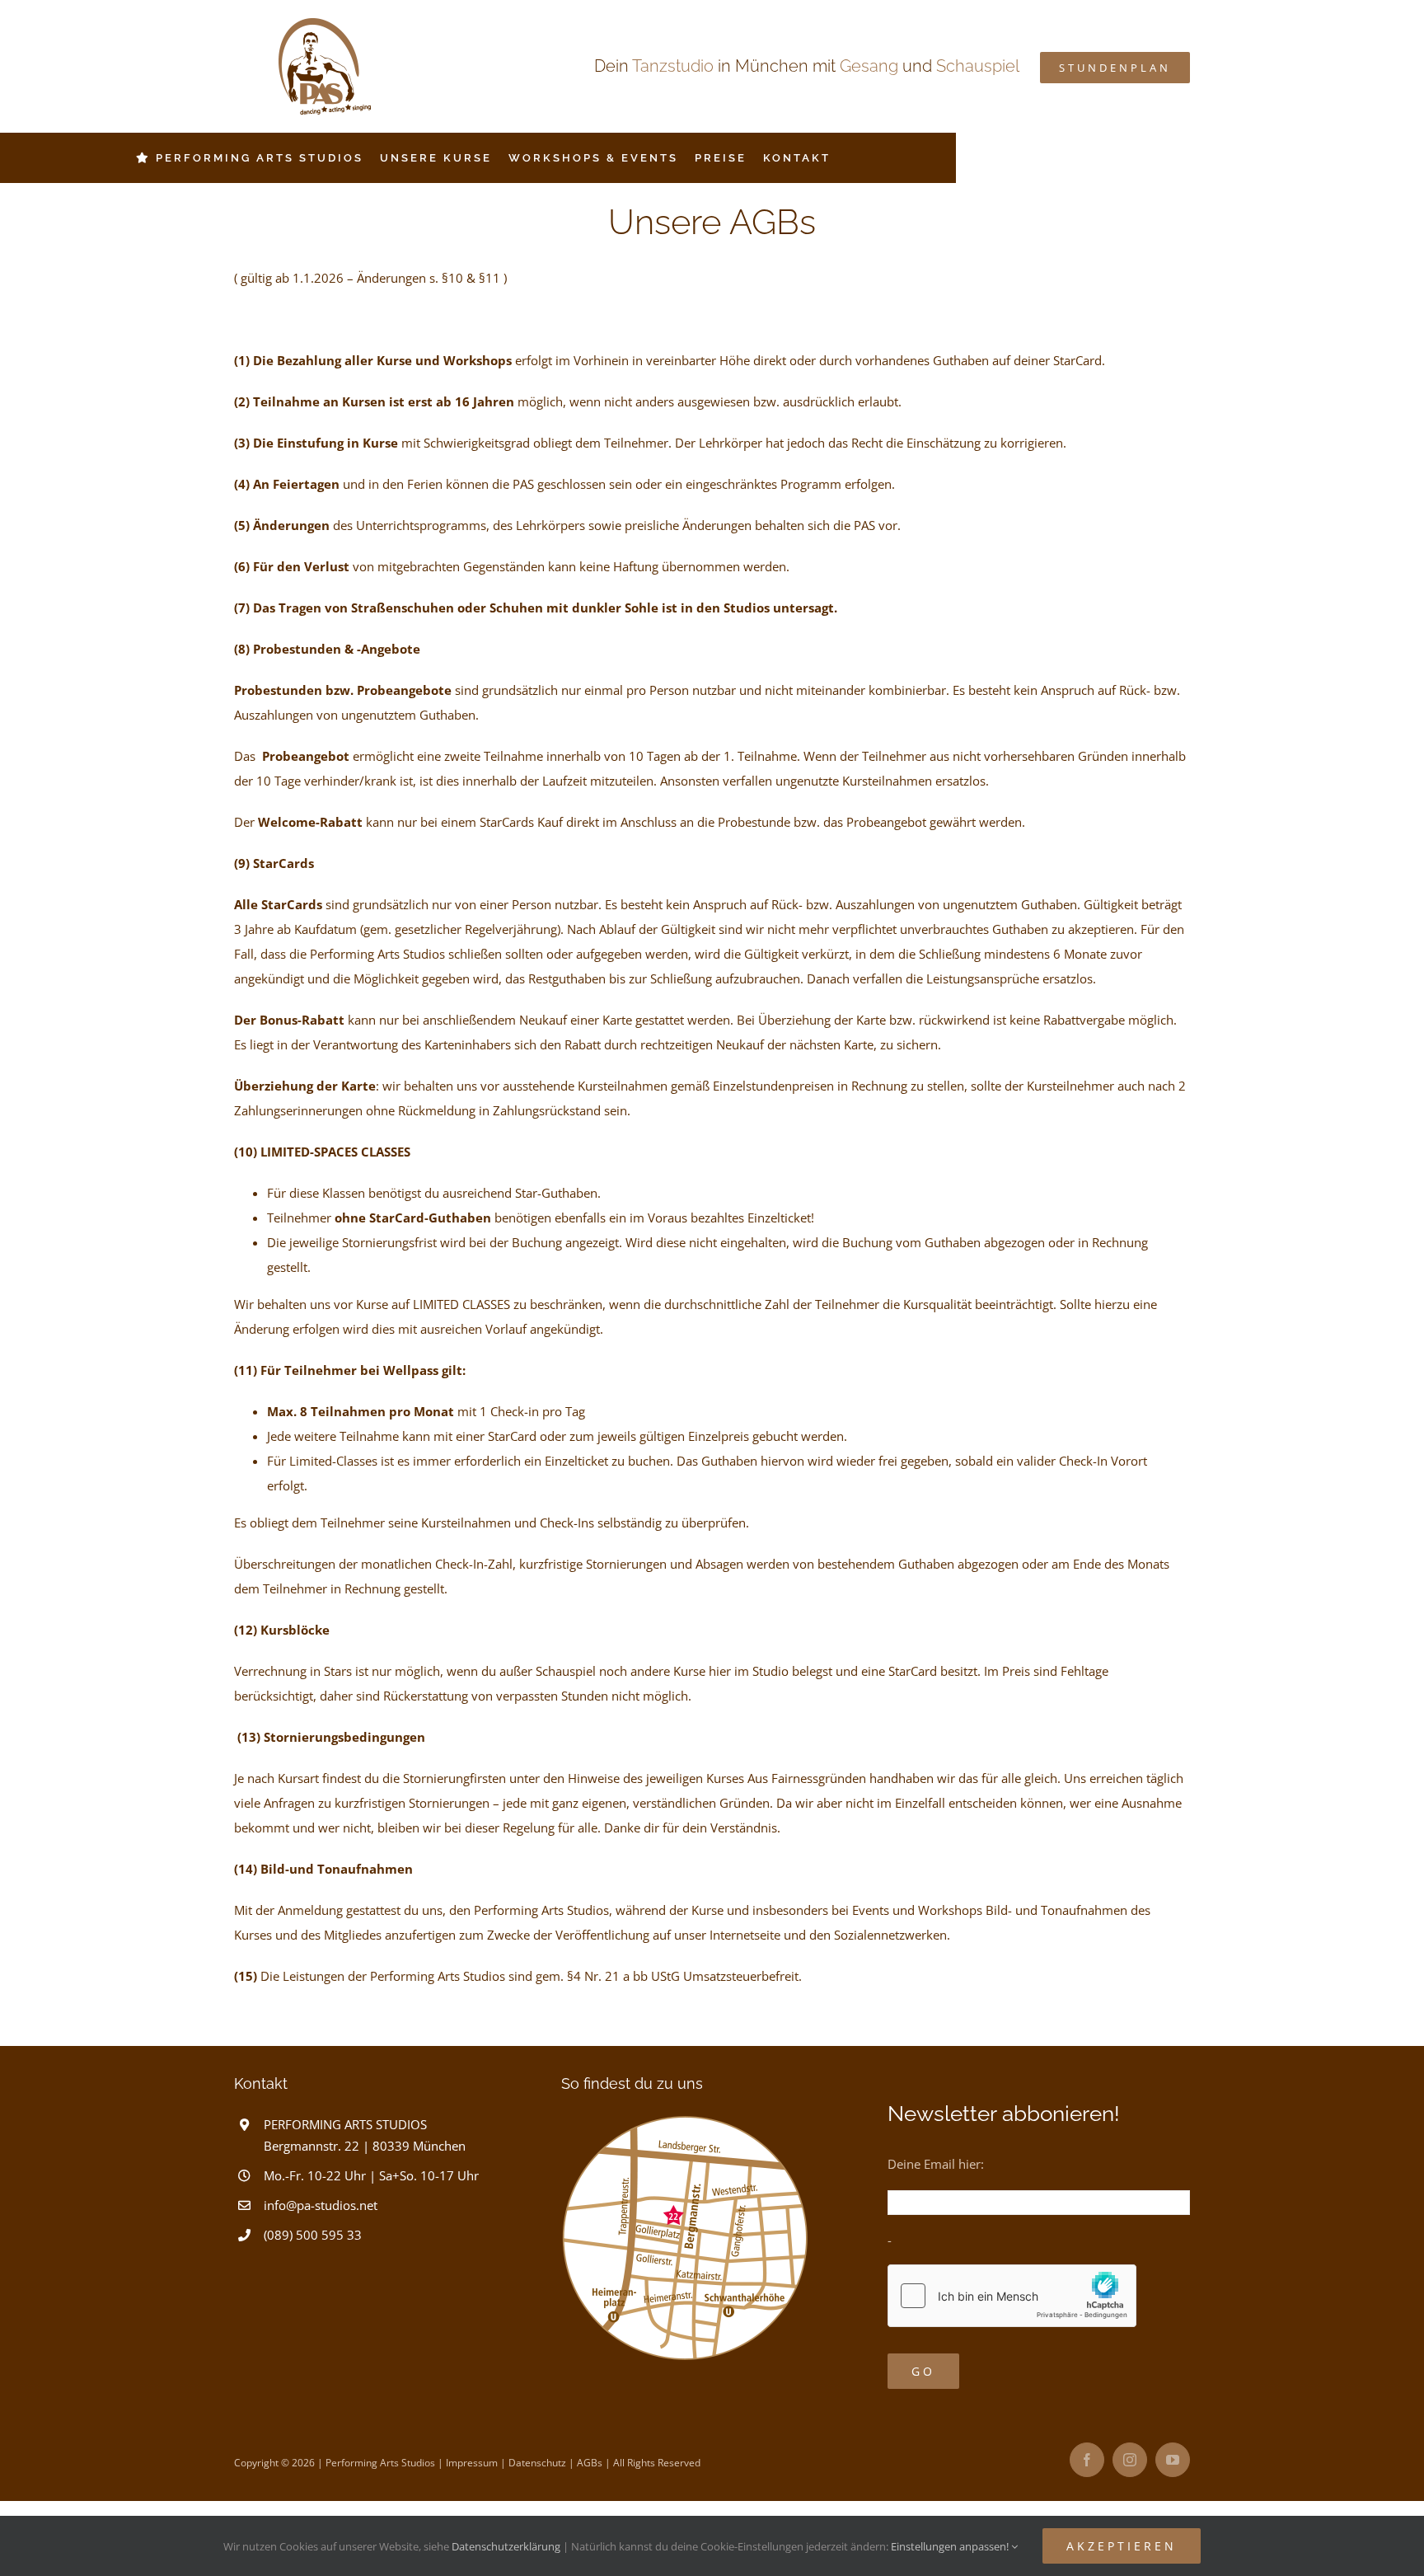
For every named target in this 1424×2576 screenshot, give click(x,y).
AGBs (590, 2463)
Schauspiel (978, 66)
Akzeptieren (1122, 2546)
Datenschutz (537, 2463)
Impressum (472, 2463)
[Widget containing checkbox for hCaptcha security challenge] (1012, 2296)
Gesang (869, 66)
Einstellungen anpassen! (951, 2546)
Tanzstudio (673, 66)
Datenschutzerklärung (506, 2546)
